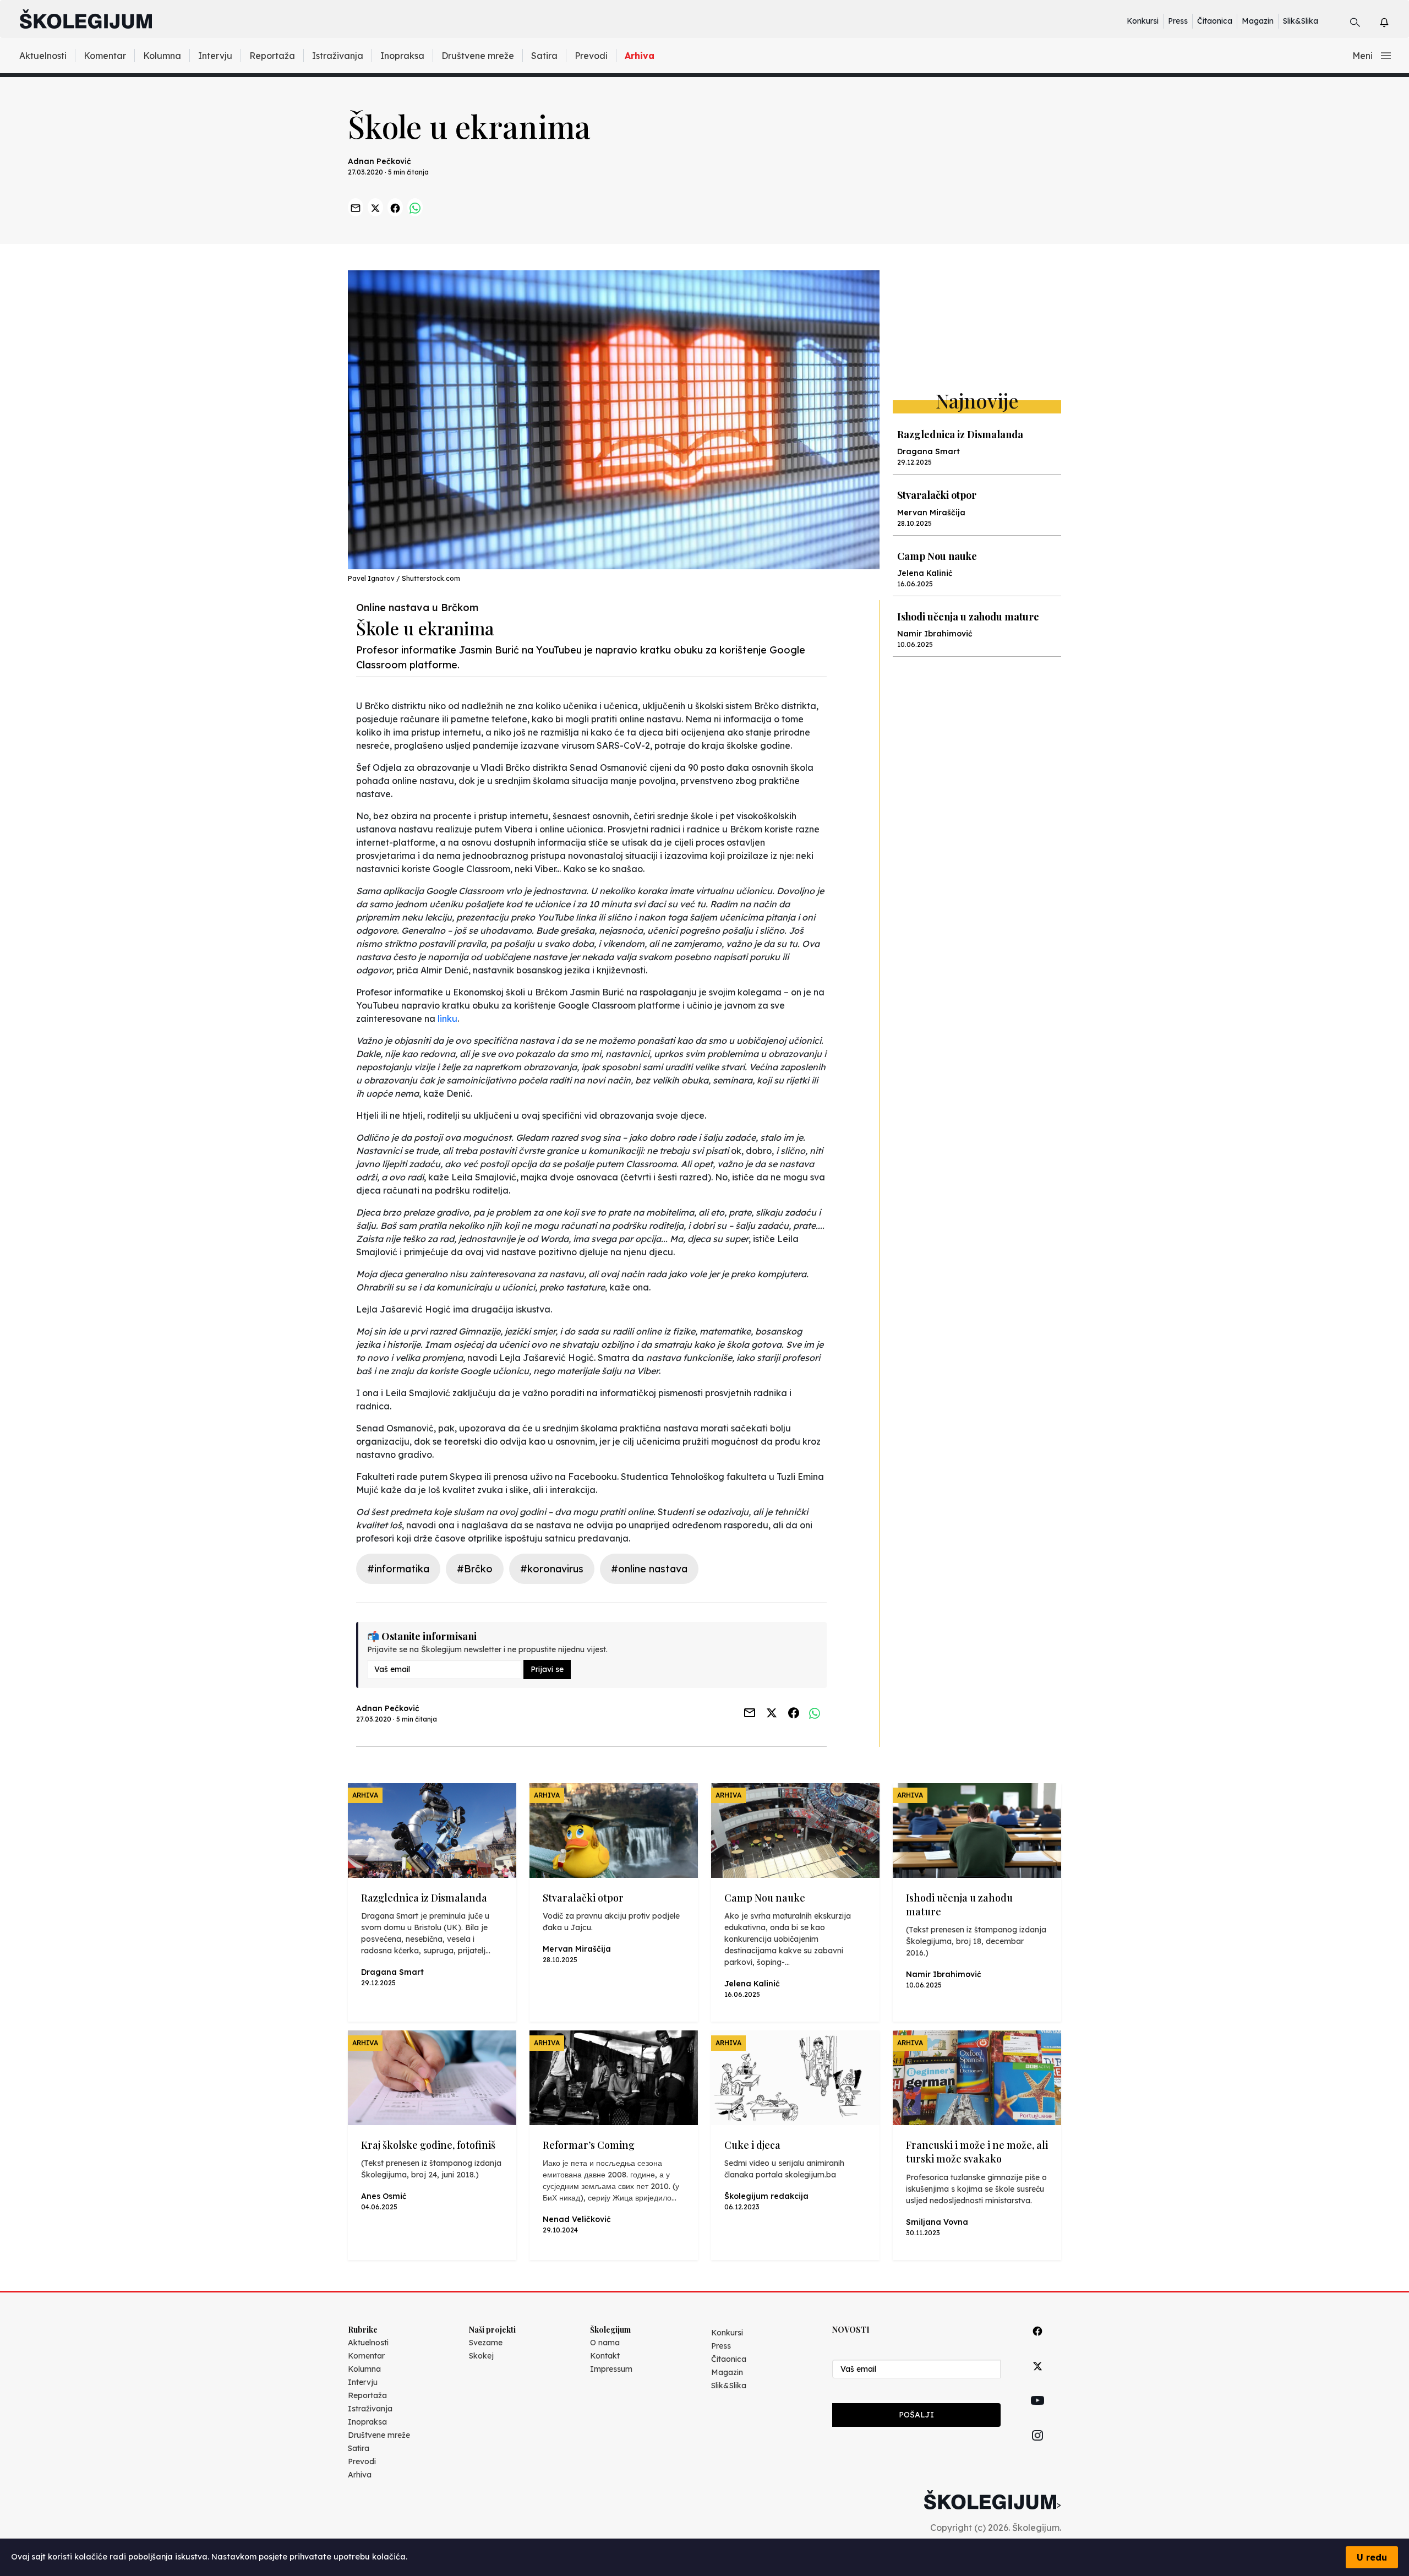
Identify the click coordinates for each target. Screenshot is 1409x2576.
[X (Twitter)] (1037, 2379)
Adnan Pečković (379, 161)
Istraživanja (338, 56)
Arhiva (640, 56)
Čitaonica (1215, 21)
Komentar (105, 56)
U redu (1372, 2557)
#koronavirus (552, 1569)
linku (447, 1019)
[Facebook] (1037, 2343)
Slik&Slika (1301, 21)
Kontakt (605, 2356)
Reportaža (272, 56)
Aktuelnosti (43, 56)
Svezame (486, 2343)
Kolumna (162, 56)
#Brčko (475, 1569)
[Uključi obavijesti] (1394, 21)
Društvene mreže (478, 56)
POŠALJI (916, 2415)
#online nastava (649, 1569)
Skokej (481, 2356)
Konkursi (1143, 21)
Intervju (215, 56)
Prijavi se (547, 1669)
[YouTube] (1037, 2413)
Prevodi (591, 56)
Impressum (611, 2369)
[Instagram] (1037, 2448)
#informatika (398, 1569)
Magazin (1258, 21)
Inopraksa (402, 56)
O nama (605, 2343)
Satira (544, 56)
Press (1178, 21)
